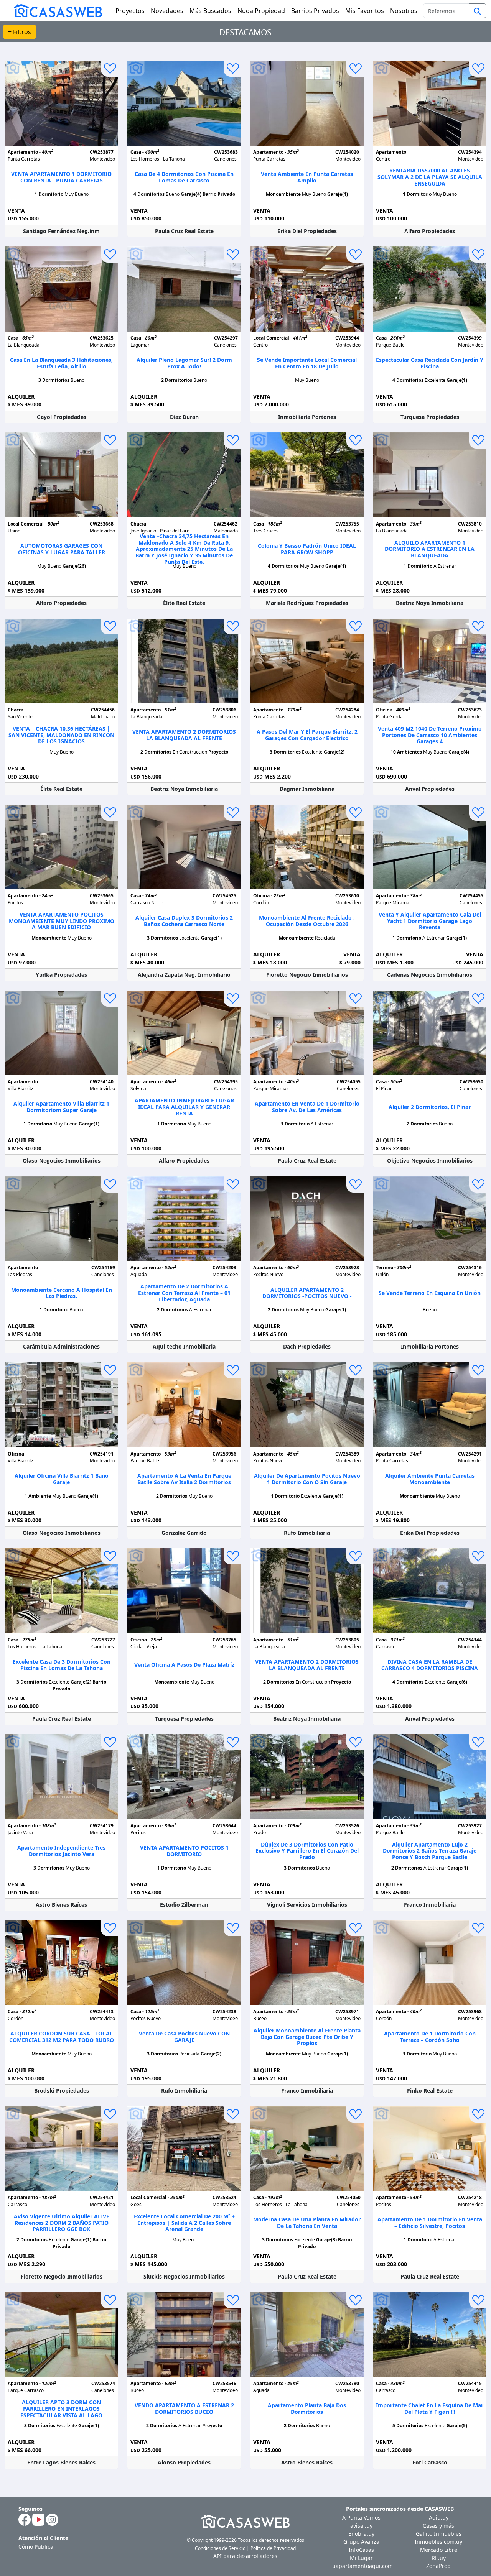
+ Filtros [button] (20, 32)
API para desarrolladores (245, 2556)
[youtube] (38, 2519)
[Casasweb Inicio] (54, 11)
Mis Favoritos (365, 11)
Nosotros (404, 11)
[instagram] (52, 2519)
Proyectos (130, 11)
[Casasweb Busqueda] (478, 11)
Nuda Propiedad (261, 11)
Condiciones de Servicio (220, 2548)
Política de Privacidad (273, 2548)
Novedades (167, 11)
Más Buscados (210, 11)
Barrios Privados (315, 11)
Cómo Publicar (37, 2547)
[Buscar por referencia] (478, 11)
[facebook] (25, 2519)
